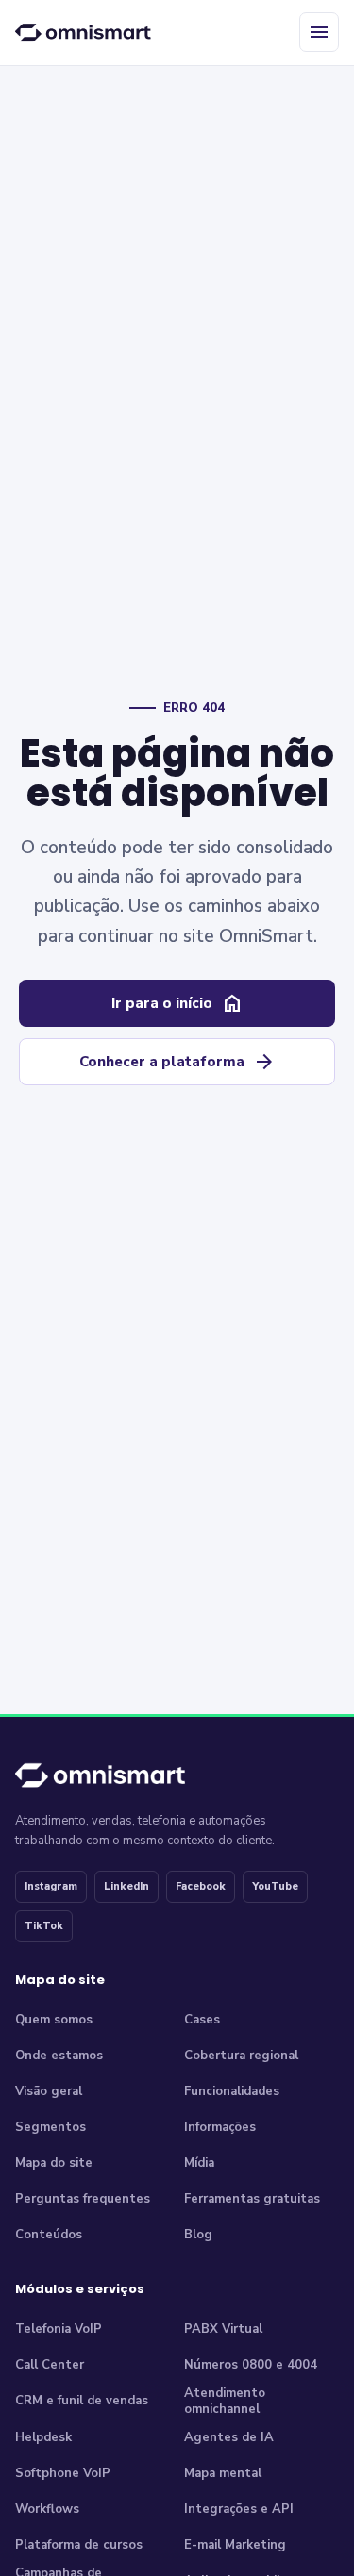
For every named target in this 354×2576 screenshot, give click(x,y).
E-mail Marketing (235, 2545)
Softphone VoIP (63, 2473)
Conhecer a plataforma (177, 1062)
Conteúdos (49, 2235)
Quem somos (54, 2020)
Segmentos (51, 2127)
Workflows (47, 2509)
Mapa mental (223, 2473)
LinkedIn (126, 1886)
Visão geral (49, 2091)
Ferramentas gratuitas (252, 2199)
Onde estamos (59, 2056)
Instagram (51, 1886)
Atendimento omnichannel (225, 2402)
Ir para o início (177, 1003)
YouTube (275, 1886)
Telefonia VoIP (59, 2329)
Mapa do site (54, 2163)
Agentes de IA (229, 2437)
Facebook (201, 1886)
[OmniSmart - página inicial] (86, 33)
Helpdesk (43, 2437)
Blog (198, 2235)
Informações (220, 2127)
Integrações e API (239, 2509)
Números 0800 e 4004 (251, 2365)
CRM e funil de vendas (82, 2401)
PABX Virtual (223, 2329)
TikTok (44, 1926)
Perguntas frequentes (83, 2199)
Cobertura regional (241, 2056)
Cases (202, 2020)
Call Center (50, 2365)
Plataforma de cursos (79, 2545)
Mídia (199, 2163)
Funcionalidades (232, 2091)
